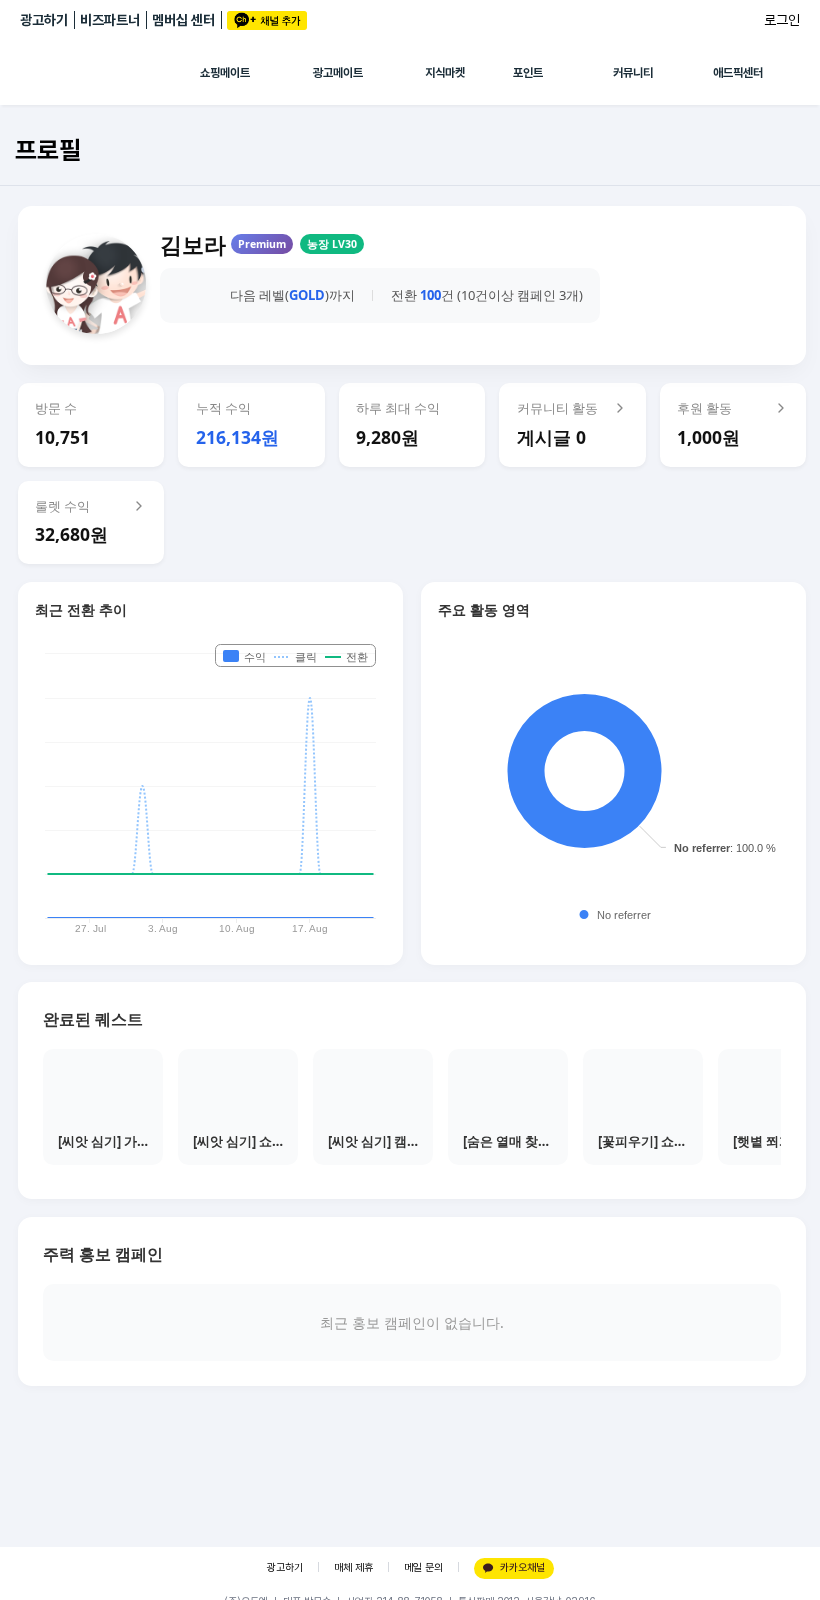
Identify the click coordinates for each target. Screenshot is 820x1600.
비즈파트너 (110, 20)
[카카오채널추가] (267, 20)
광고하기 (44, 20)
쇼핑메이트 (225, 73)
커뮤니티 (633, 73)
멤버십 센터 (183, 20)
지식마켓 (445, 73)
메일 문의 (423, 1567)
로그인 (782, 20)
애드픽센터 (738, 73)
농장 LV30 (332, 244)
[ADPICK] (110, 73)
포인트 (528, 73)
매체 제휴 (353, 1567)
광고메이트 (338, 73)
